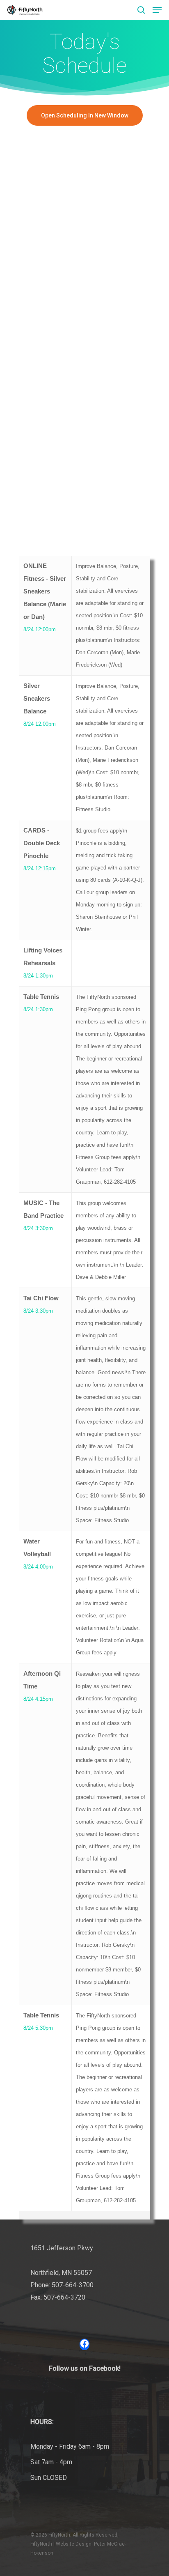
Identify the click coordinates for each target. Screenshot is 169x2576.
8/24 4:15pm (38, 1699)
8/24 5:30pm (38, 2028)
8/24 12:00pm (40, 629)
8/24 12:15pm (40, 868)
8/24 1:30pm (38, 976)
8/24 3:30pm (38, 1228)
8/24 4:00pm (38, 1567)
